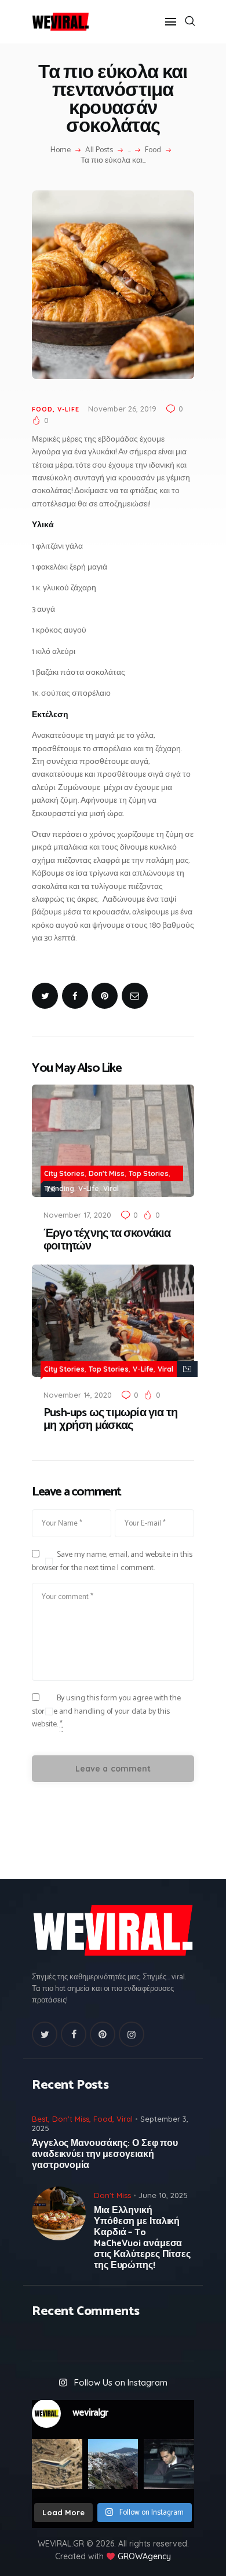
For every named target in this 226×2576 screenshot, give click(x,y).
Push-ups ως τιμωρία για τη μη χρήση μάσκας (110, 1420)
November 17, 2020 (77, 1215)
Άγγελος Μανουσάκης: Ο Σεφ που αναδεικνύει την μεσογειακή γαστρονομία (105, 2154)
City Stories (64, 1173)
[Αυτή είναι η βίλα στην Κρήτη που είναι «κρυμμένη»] (57, 2464)
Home (61, 150)
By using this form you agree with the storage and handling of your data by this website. (106, 1711)
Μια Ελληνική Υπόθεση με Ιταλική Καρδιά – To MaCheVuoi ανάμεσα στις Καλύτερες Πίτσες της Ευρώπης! (142, 2238)
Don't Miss (107, 1173)
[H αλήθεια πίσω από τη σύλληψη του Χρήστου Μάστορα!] (169, 2464)
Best (40, 2119)
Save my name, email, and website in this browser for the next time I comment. (112, 1561)
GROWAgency (144, 2556)
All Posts (99, 150)
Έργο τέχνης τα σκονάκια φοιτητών (107, 1240)
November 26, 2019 (122, 409)
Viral (111, 1188)
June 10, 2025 (163, 2195)
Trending (59, 1188)
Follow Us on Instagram (121, 2382)
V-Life (68, 409)
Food (153, 150)
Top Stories (149, 1173)
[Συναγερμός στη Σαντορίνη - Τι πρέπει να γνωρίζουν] (113, 2464)
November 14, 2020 (78, 1395)
